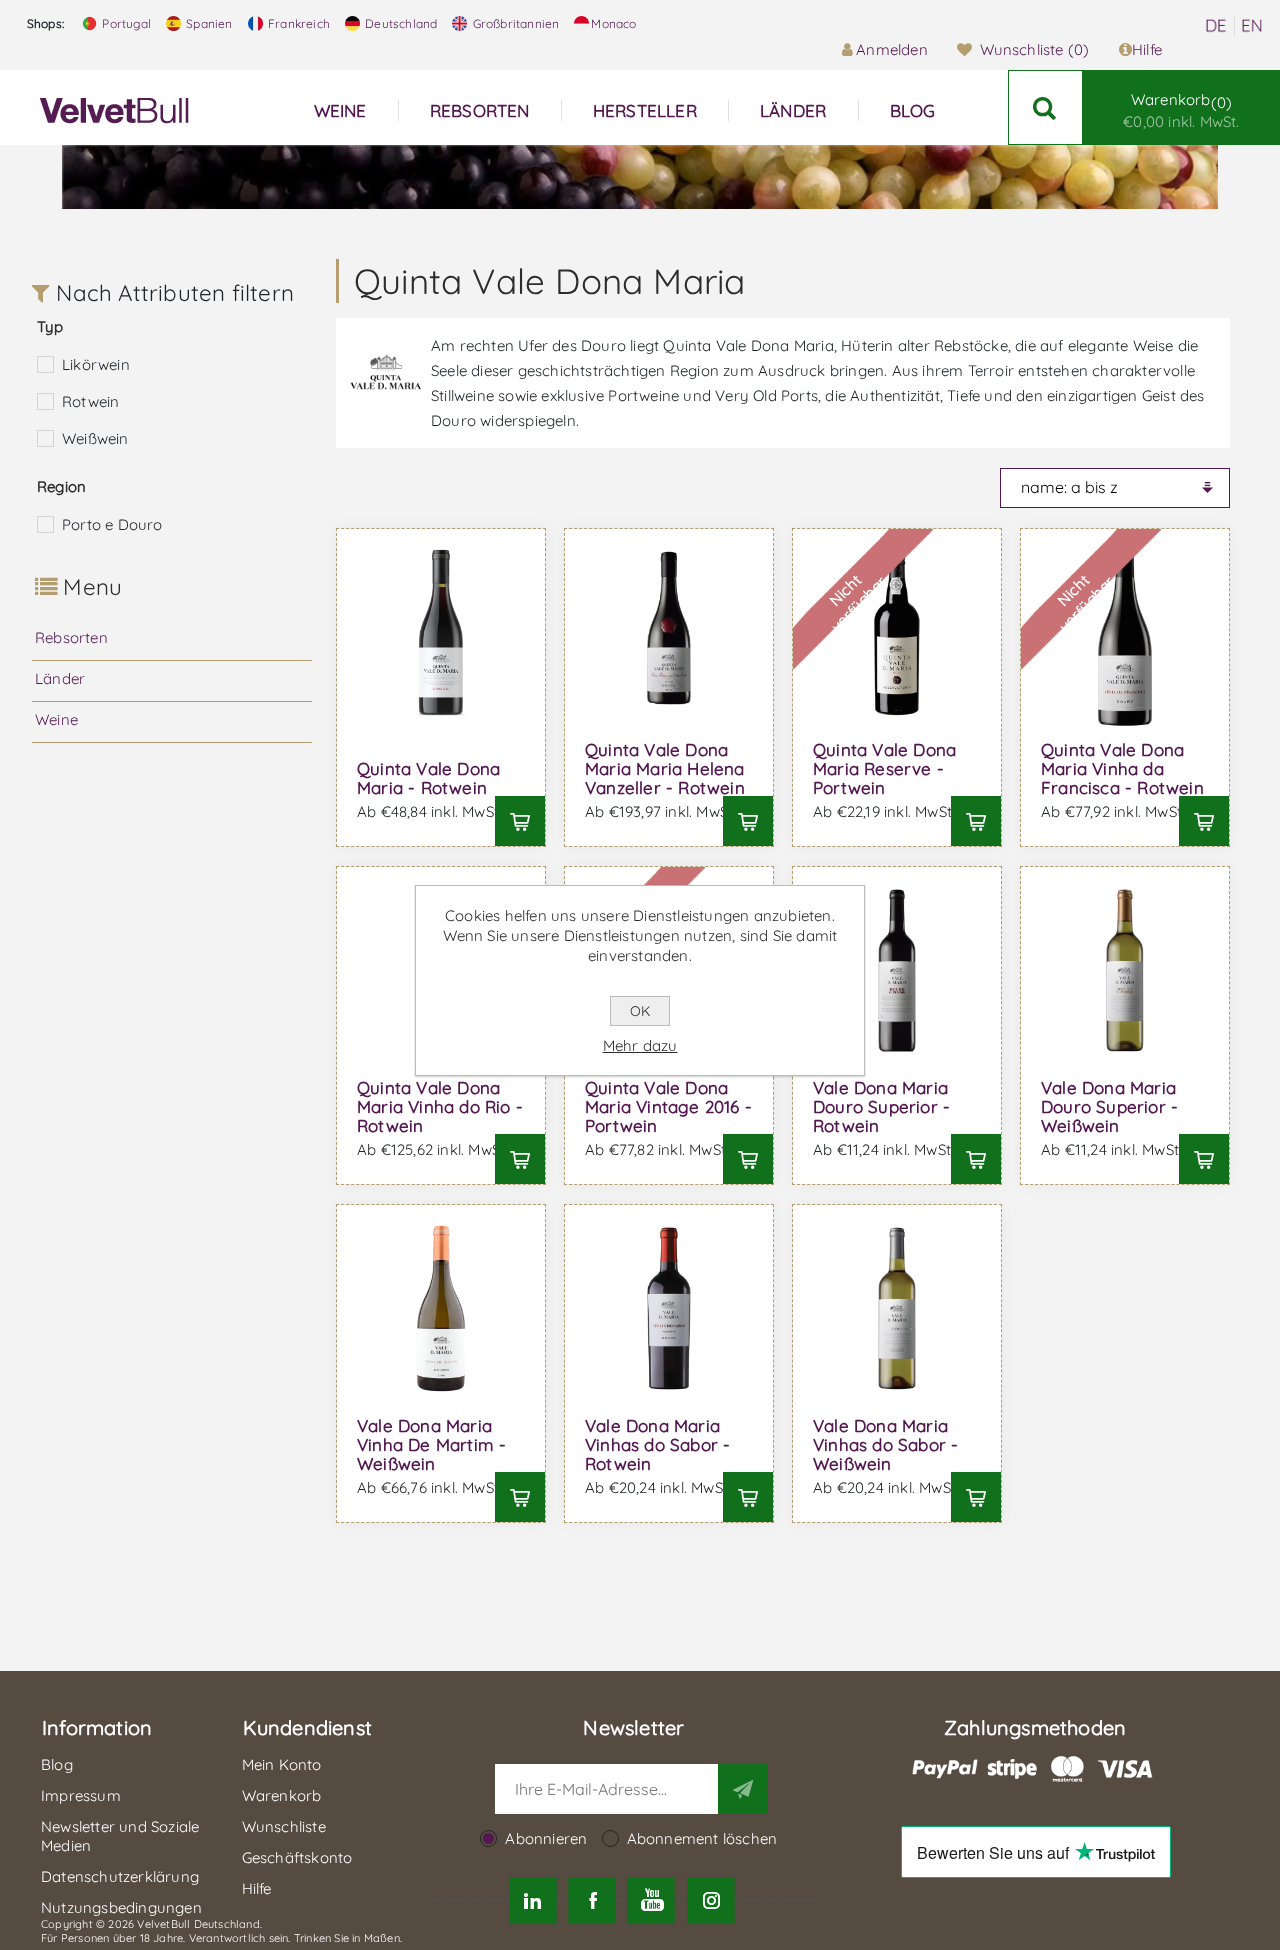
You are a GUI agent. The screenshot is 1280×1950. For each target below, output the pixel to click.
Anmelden (892, 49)
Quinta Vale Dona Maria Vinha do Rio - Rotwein (440, 1106)
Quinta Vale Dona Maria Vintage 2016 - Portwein (668, 1106)
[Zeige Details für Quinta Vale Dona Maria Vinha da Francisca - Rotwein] (1125, 633)
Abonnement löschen (702, 1838)
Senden (743, 1789)
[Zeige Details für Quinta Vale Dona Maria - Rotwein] (441, 633)
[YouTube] (651, 1900)
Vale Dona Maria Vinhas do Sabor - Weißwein (885, 1444)
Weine (56, 719)
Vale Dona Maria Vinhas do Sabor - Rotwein (657, 1444)
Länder (60, 678)
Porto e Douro (112, 524)
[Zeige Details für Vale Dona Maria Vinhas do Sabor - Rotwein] (669, 1309)
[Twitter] (532, 1900)
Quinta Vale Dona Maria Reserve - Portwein (884, 768)
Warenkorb (1181, 110)
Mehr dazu (640, 1045)
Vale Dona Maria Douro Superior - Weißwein (1109, 1106)
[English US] (1252, 26)
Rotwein (90, 401)
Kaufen (520, 821)
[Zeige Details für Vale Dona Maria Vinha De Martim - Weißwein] (441, 1309)
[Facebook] (592, 1900)
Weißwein (95, 438)
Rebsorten (71, 637)
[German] (1216, 26)
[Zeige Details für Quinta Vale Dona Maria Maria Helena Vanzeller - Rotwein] (669, 633)
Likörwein (96, 364)
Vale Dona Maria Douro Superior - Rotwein (881, 1106)
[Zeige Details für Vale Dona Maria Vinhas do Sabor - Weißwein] (897, 1309)
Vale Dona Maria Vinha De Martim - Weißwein (431, 1444)
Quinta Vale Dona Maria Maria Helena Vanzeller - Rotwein (665, 768)
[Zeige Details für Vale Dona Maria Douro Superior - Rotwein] (897, 971)
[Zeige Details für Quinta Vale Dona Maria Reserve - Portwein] (897, 633)
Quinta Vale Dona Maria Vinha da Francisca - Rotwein (1122, 768)
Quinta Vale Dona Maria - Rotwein (428, 778)
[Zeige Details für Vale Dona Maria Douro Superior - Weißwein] (1125, 971)
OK (640, 1011)
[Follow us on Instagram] (710, 1900)
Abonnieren (546, 1838)
